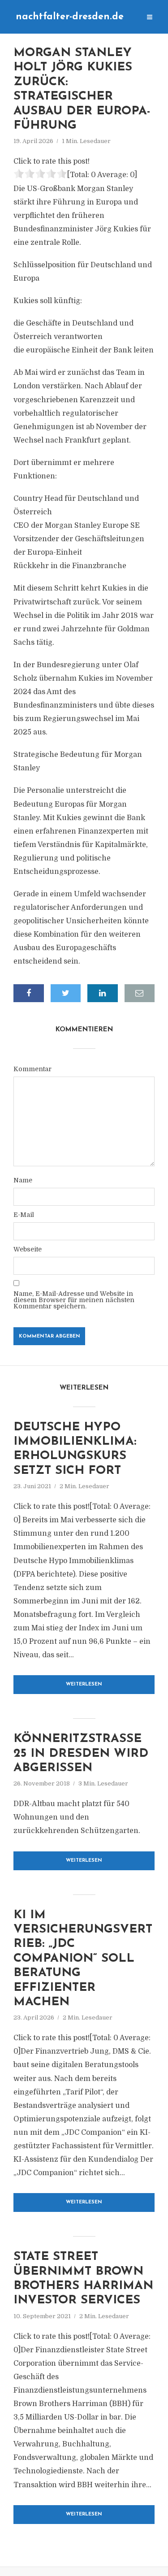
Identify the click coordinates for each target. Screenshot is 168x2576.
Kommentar (32, 1069)
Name (23, 1180)
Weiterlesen (84, 1684)
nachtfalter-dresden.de (70, 17)
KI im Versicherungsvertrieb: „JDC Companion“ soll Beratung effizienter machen (83, 1959)
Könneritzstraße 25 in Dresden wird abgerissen (81, 1754)
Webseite (28, 1249)
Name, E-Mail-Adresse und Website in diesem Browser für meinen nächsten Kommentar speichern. (74, 1300)
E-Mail (24, 1215)
